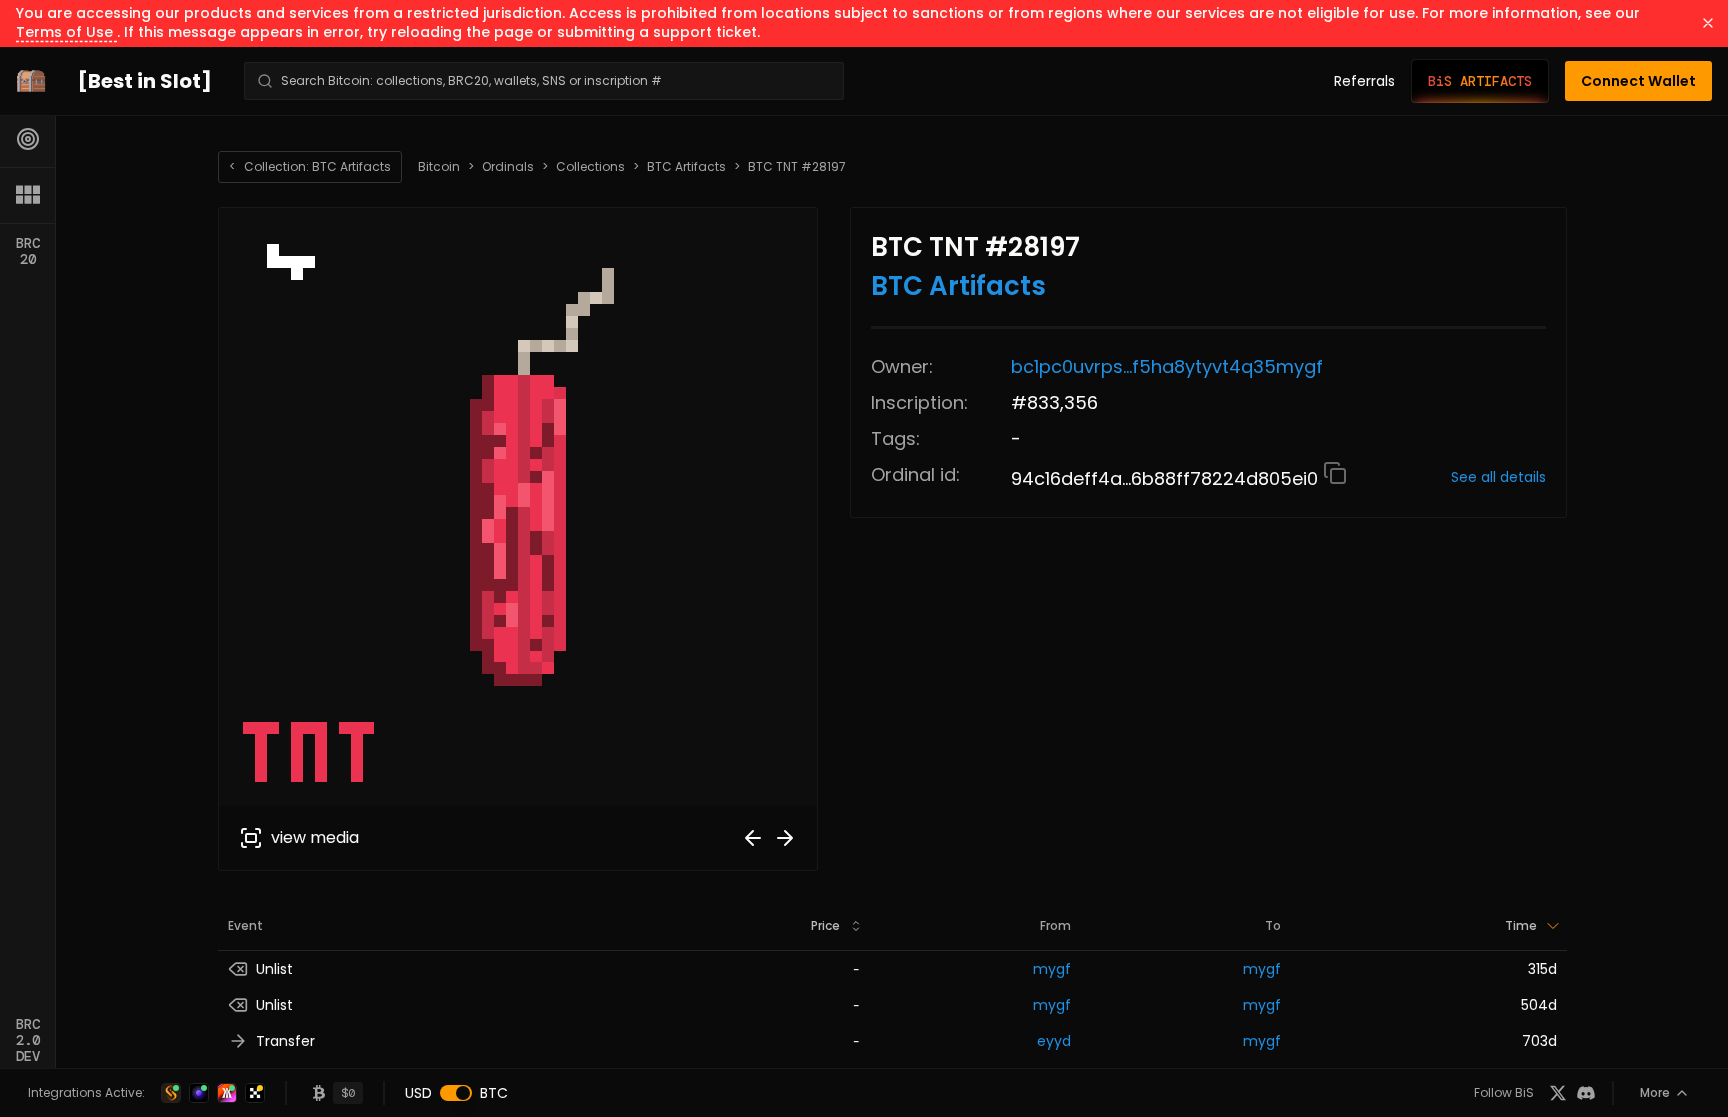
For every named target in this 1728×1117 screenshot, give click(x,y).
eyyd (1054, 1041)
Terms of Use (66, 32)
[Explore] (28, 139)
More (1655, 1092)
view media (315, 837)
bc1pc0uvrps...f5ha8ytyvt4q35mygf (1167, 366)
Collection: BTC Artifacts (310, 166)
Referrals (1364, 81)
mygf (1052, 969)
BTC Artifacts (686, 167)
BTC (494, 1093)
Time (1521, 925)
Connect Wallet (1638, 81)
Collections (590, 167)
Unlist (274, 969)
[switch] (456, 1093)
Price (825, 925)
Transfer (285, 1041)
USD (418, 1093)
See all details (1498, 477)
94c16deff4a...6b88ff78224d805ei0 (1167, 478)
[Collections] (28, 195)
